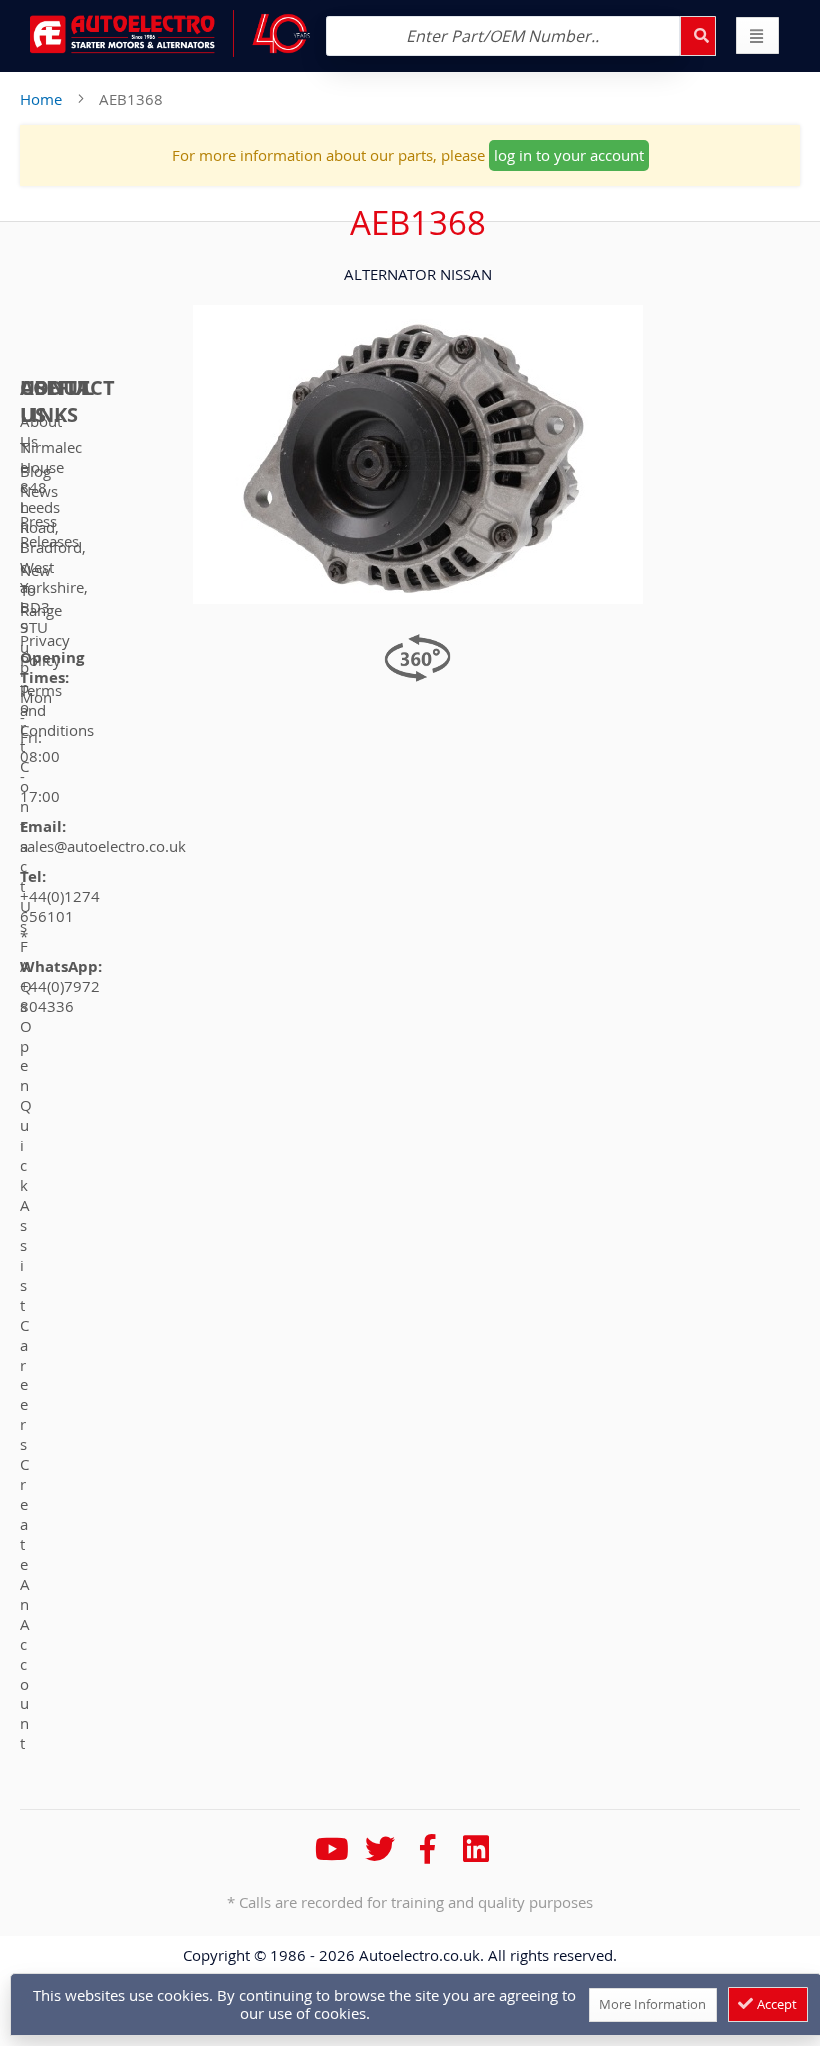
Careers (24, 1385)
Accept (775, 2004)
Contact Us (25, 846)
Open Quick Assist (26, 1165)
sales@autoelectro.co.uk (103, 846)
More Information (652, 2004)
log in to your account (569, 155)
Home (41, 99)
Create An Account (25, 1603)
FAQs (26, 976)
